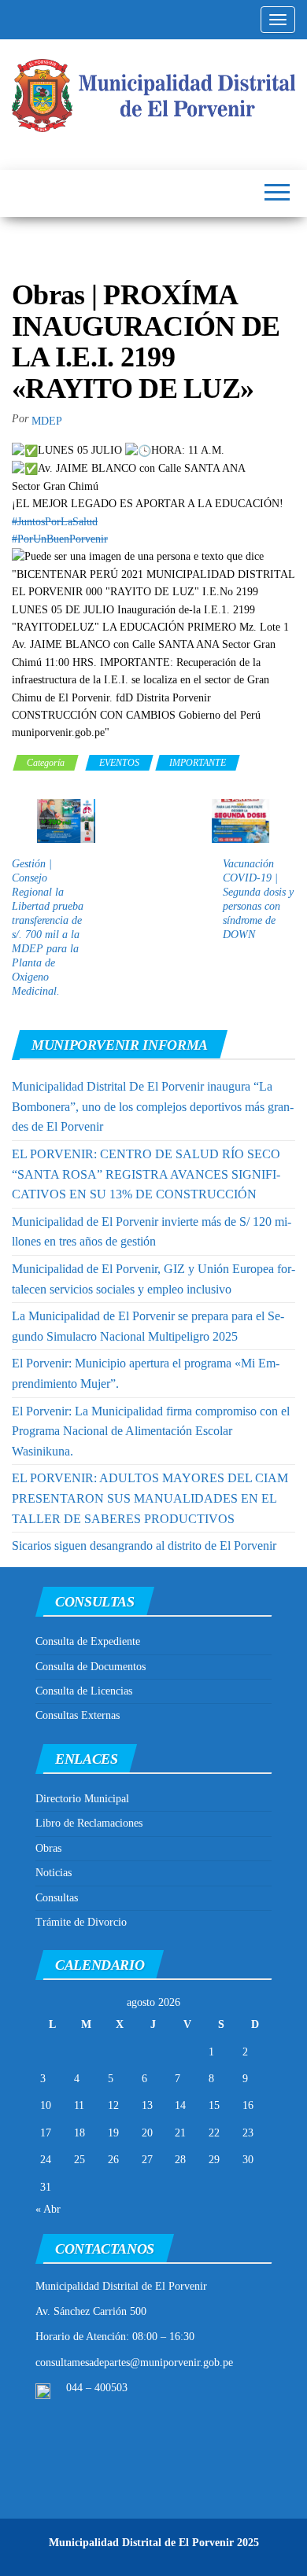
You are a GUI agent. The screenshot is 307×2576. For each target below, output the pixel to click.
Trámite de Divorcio (81, 1922)
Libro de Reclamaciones (89, 1823)
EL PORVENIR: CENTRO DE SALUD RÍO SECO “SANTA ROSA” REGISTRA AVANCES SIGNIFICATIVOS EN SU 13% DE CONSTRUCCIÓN (146, 1174)
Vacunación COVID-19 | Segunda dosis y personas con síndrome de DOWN (258, 899)
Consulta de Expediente (88, 1641)
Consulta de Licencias (84, 1691)
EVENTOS (119, 763)
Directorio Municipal (82, 1799)
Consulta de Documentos (91, 1667)
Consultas (57, 1898)
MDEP (47, 421)
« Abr (48, 2209)
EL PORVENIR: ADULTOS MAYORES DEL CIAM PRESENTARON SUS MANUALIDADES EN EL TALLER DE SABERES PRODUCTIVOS (150, 1498)
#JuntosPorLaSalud (55, 522)
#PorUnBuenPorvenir (60, 539)
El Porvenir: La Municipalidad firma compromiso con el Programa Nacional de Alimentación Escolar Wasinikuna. (151, 1431)
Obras (48, 1848)
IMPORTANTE (198, 763)
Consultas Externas (78, 1715)
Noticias (54, 1873)
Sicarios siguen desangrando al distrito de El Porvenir (144, 1546)
